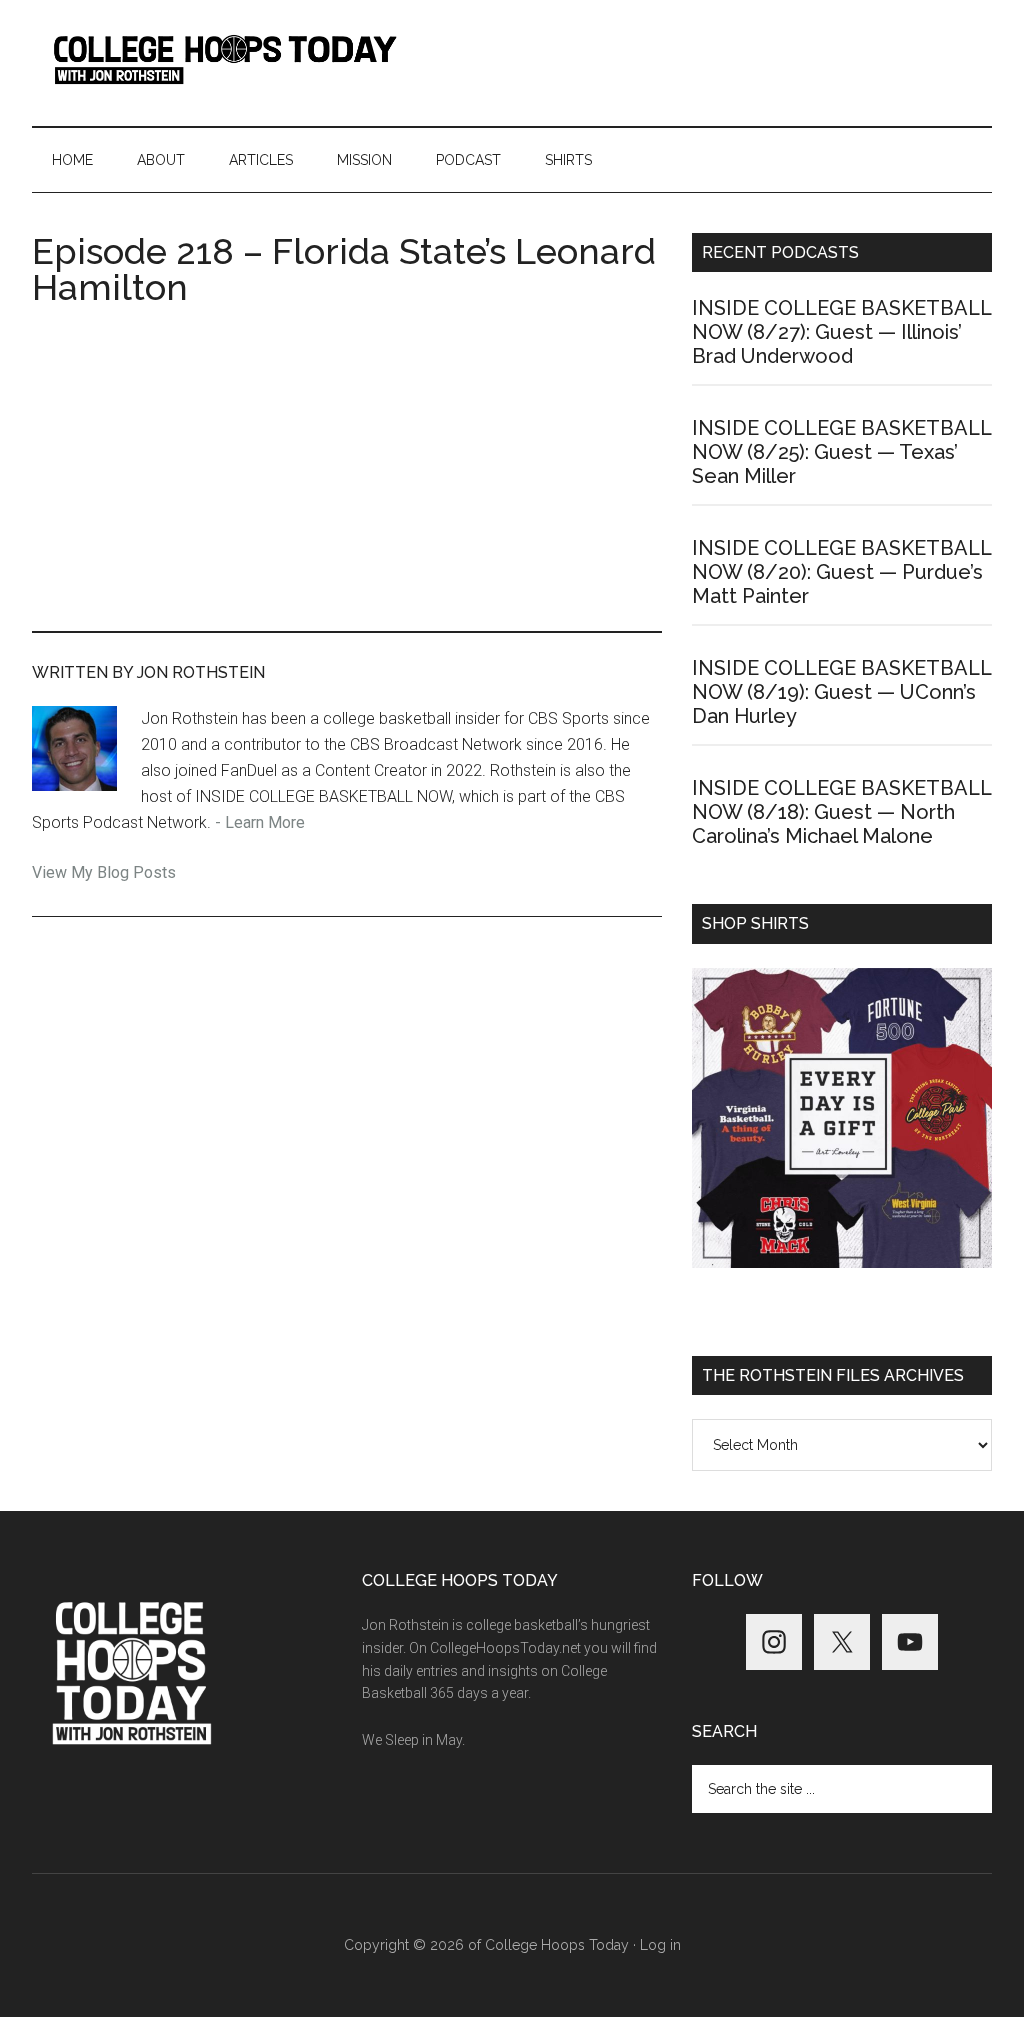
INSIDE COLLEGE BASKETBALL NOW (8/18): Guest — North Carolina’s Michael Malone (841, 812)
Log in (660, 1945)
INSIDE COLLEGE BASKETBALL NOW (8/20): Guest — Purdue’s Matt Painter (841, 572)
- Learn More (260, 822)
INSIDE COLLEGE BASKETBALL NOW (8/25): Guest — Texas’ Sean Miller (841, 452)
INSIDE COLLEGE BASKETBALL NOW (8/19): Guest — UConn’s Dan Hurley (841, 692)
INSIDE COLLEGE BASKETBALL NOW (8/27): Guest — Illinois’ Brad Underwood (841, 332)
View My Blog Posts (104, 872)
